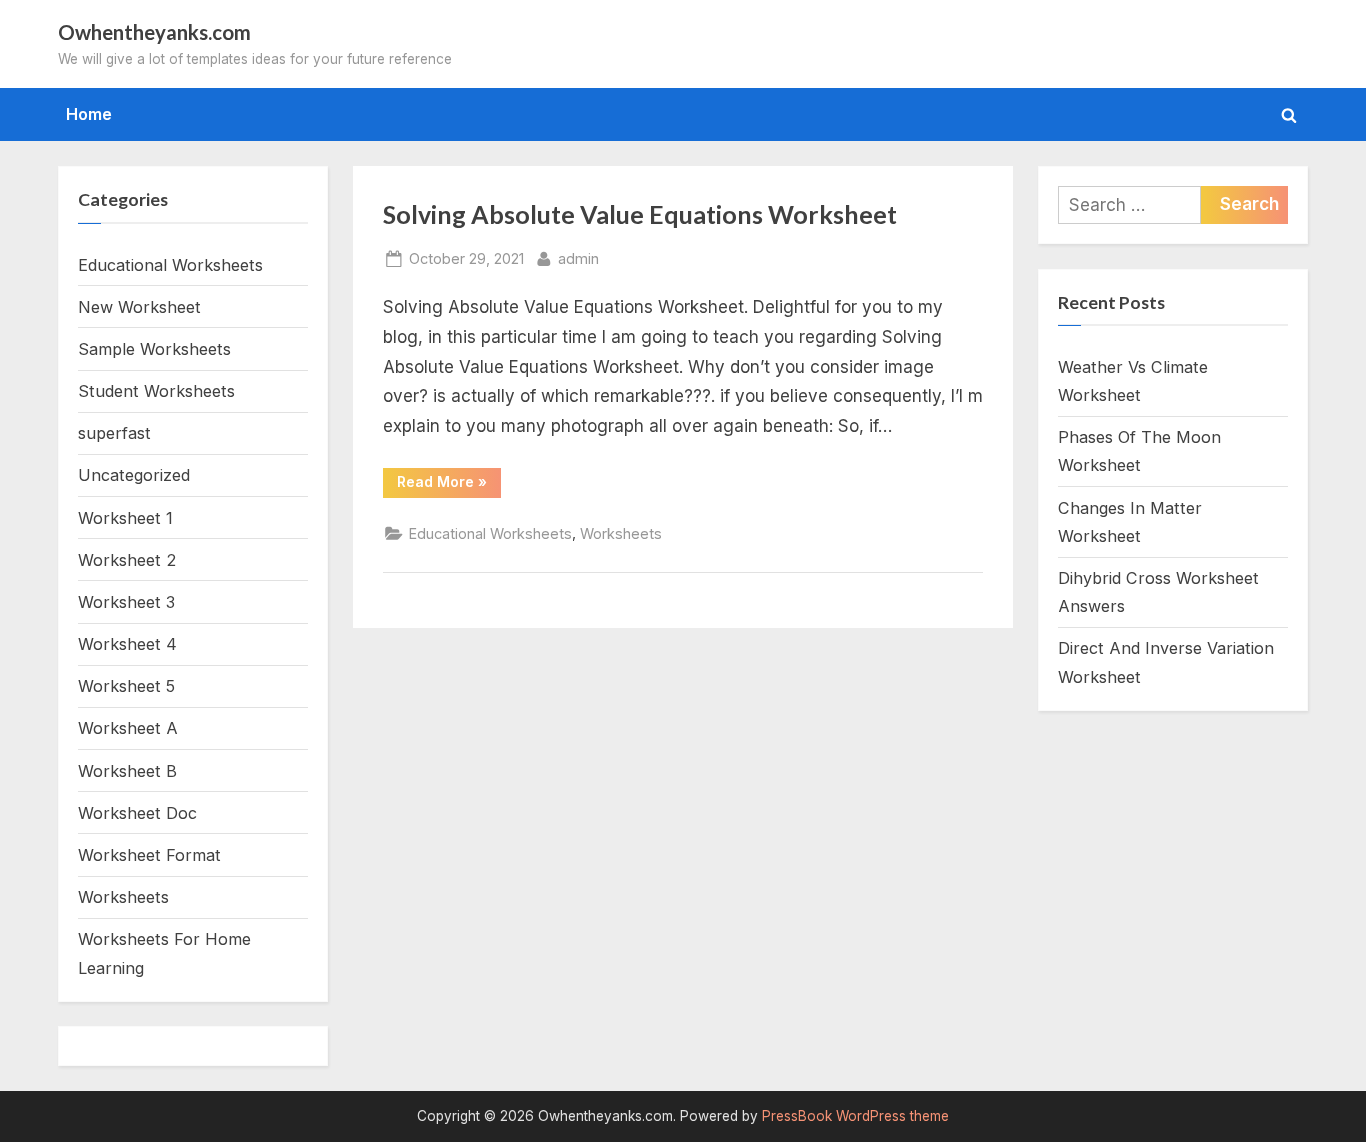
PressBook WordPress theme (855, 1116)
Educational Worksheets (490, 533)
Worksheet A (128, 728)
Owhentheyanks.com (154, 32)
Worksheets (621, 533)
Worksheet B (127, 771)
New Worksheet (139, 307)
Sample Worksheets (154, 349)
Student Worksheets (156, 391)
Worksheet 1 (125, 518)
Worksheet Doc (137, 813)
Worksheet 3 (126, 602)
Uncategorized (134, 475)
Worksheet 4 (127, 644)
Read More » (449, 485)
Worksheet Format (149, 855)
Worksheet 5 (126, 686)
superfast (114, 433)
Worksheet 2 (127, 560)
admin (578, 258)
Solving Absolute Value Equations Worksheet (640, 214)
